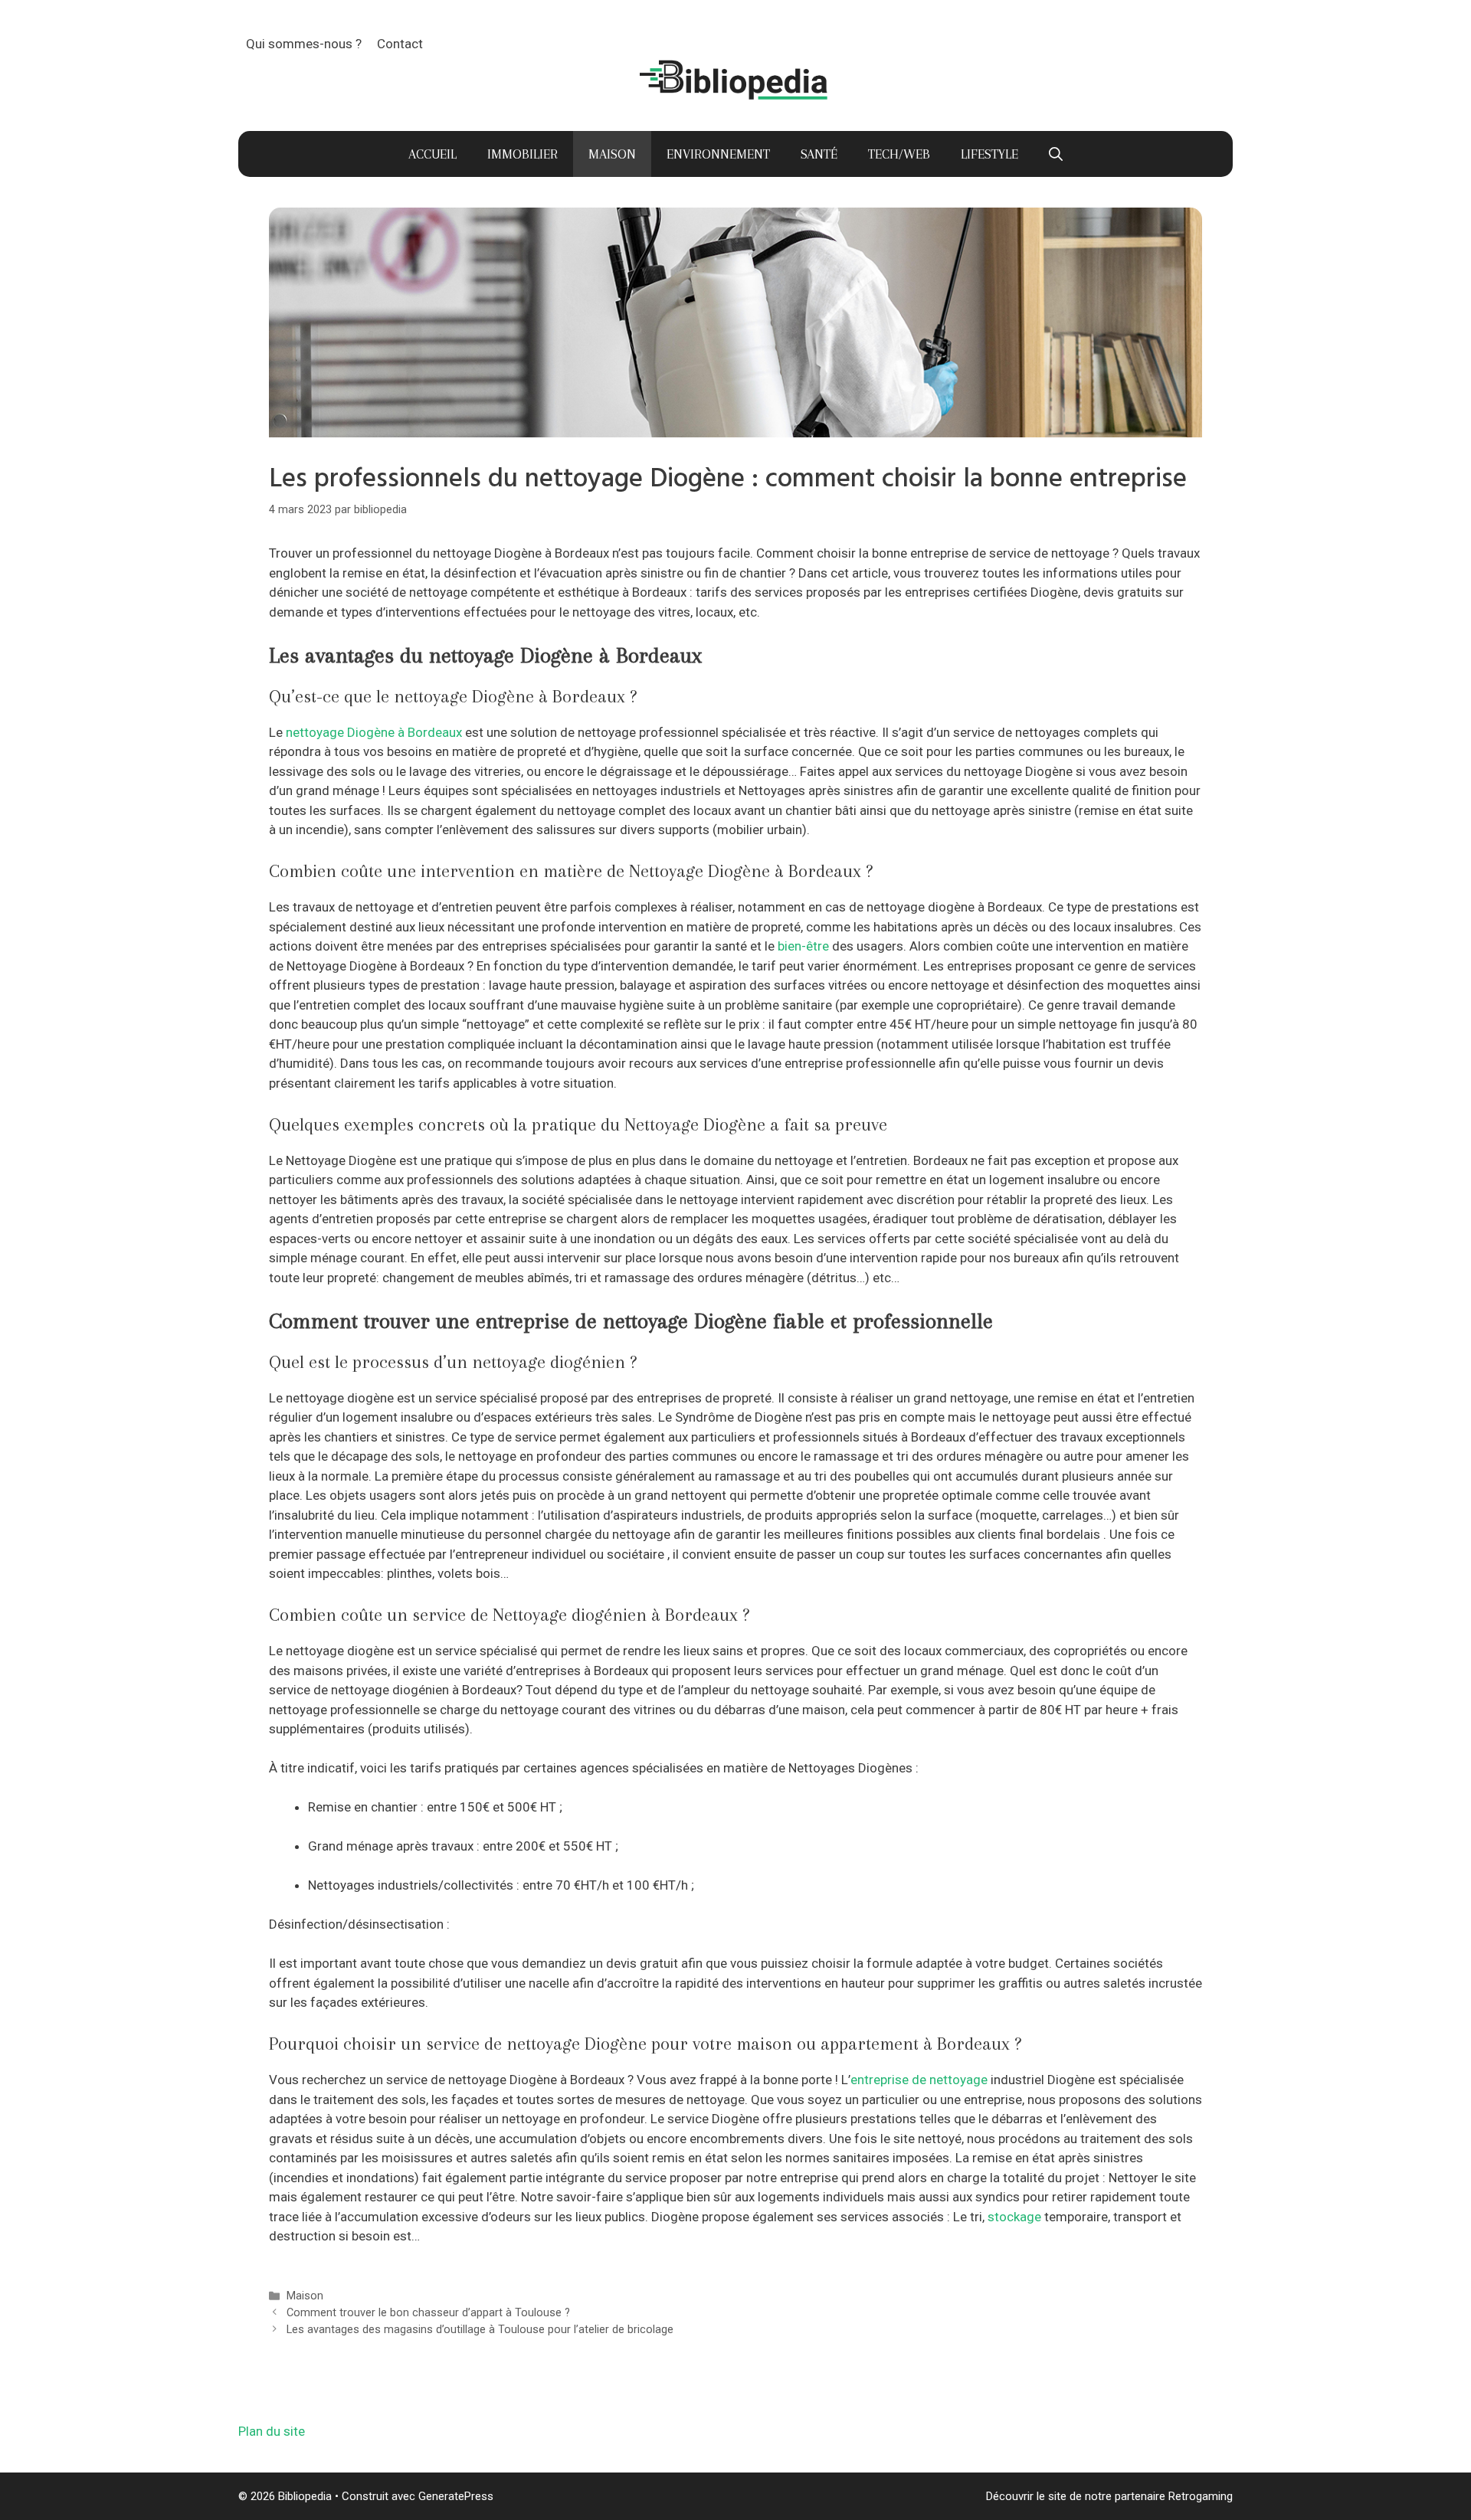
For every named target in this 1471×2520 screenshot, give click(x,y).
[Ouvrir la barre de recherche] (1056, 154)
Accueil (432, 154)
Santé (819, 154)
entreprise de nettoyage (919, 2080)
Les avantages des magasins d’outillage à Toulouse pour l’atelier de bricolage (480, 2330)
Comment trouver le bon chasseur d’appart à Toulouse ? (428, 2313)
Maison (612, 154)
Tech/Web (899, 154)
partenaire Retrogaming (1174, 2496)
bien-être (803, 946)
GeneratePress (456, 2496)
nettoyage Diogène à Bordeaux (374, 732)
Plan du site (272, 2431)
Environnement (718, 154)
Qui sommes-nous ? (304, 44)
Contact (400, 44)
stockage (1014, 2217)
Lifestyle (989, 154)
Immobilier (523, 154)
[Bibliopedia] (735, 80)
